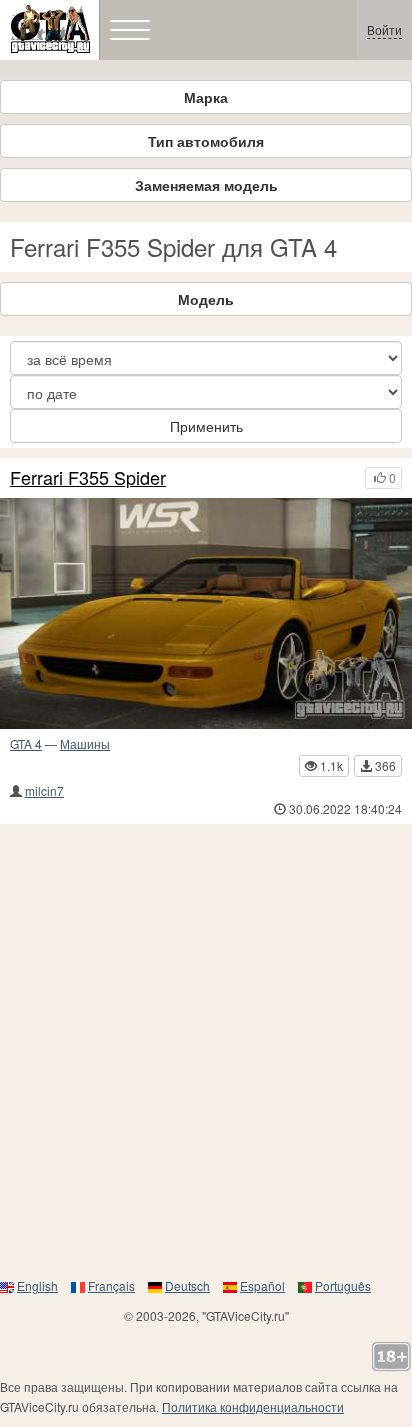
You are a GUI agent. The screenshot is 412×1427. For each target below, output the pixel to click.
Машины (85, 743)
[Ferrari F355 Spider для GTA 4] (206, 614)
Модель (206, 299)
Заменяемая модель (206, 185)
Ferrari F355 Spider (88, 478)
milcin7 (44, 790)
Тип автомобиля (206, 141)
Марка (206, 97)
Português (343, 1285)
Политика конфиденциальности (253, 1406)
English (37, 1285)
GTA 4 (26, 743)
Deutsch (187, 1285)
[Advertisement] (206, 1050)
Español (262, 1285)
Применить (206, 426)
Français (111, 1285)
